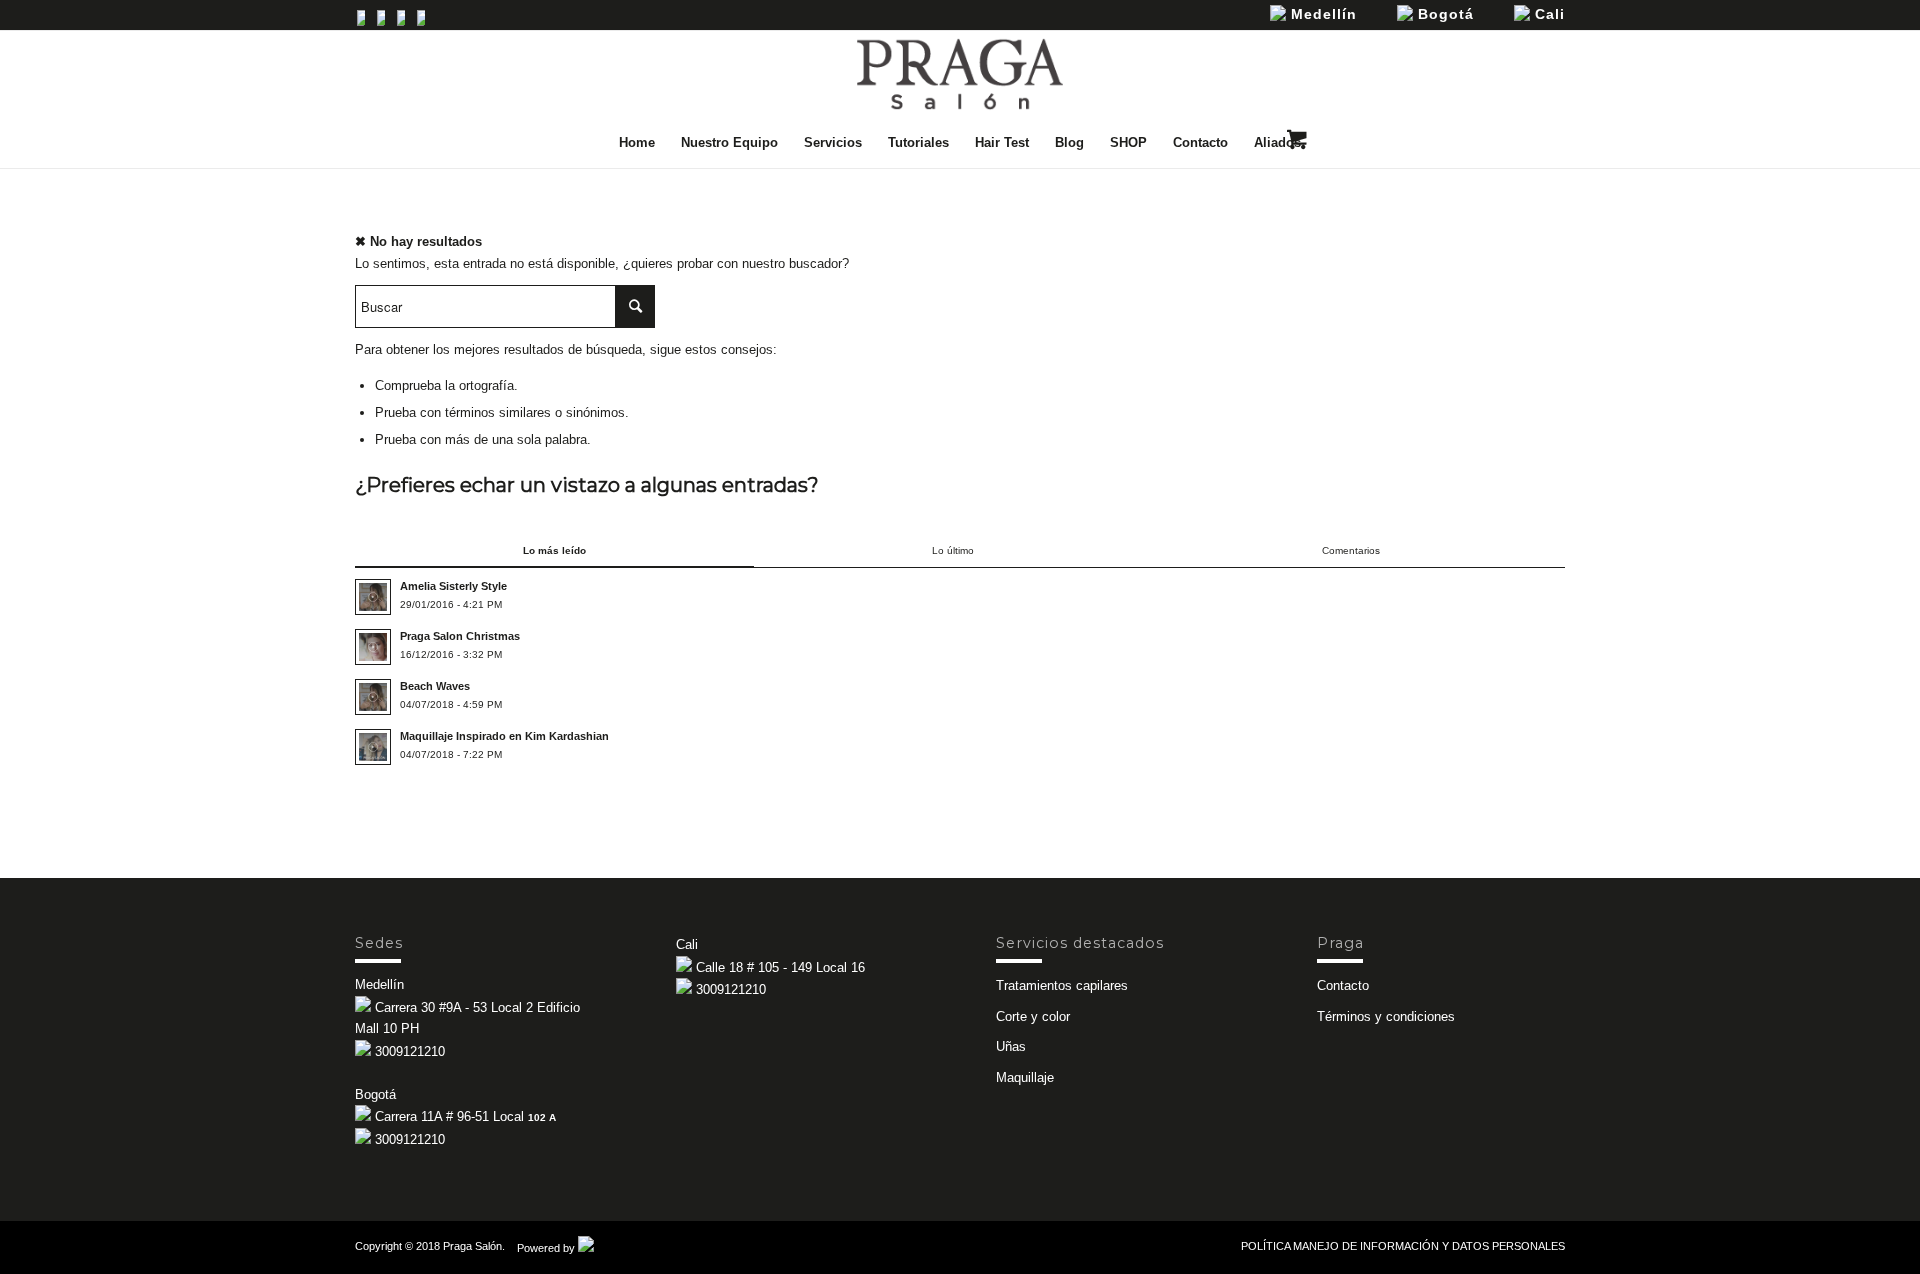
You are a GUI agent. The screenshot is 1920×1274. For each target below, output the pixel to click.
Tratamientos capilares (1062, 985)
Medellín (1321, 14)
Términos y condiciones (1386, 1016)
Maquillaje (1025, 1077)
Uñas (1011, 1046)
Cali (1547, 14)
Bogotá (1443, 14)
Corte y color (1033, 1016)
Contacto (1343, 985)
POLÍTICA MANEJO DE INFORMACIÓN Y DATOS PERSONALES (1403, 1246)
